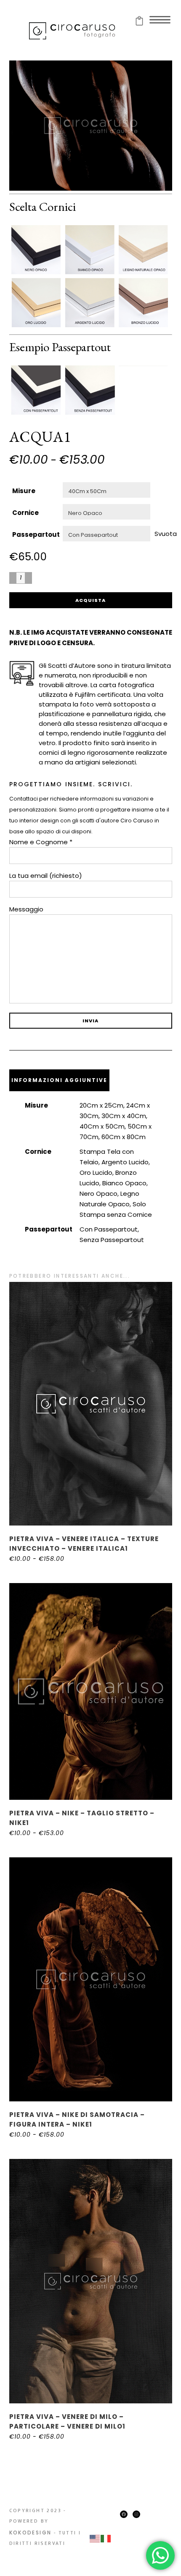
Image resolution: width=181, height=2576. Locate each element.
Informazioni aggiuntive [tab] (59, 1080)
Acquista (90, 600)
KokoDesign (31, 2533)
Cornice (25, 513)
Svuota (166, 534)
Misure (24, 491)
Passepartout (36, 534)
